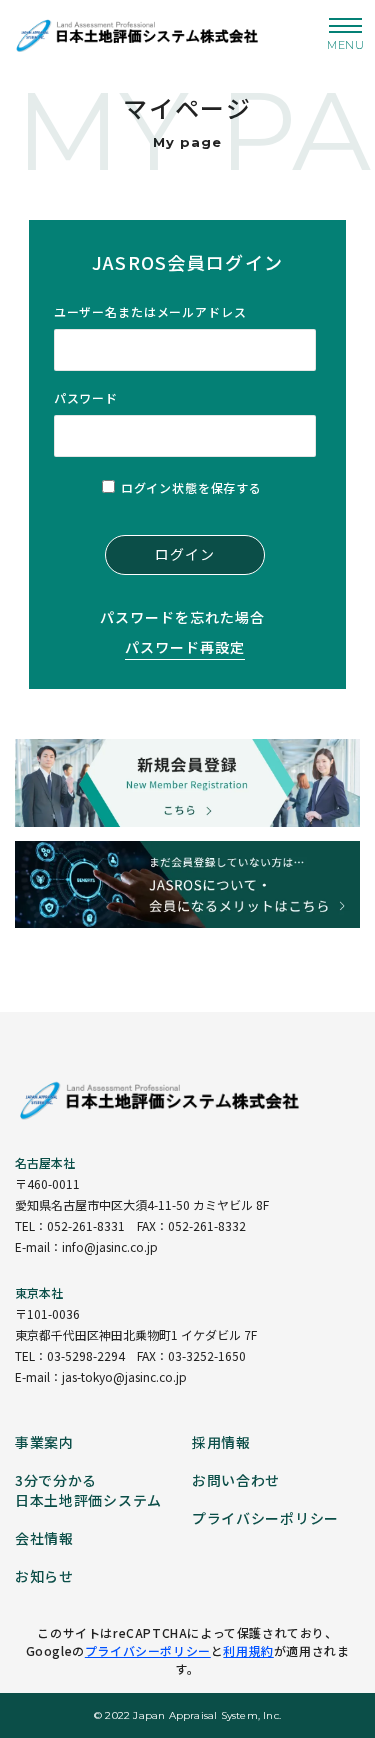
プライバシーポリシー (148, 1650)
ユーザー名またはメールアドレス (150, 311)
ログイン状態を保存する (191, 487)
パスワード (86, 397)
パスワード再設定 (185, 647)
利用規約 (248, 1650)
